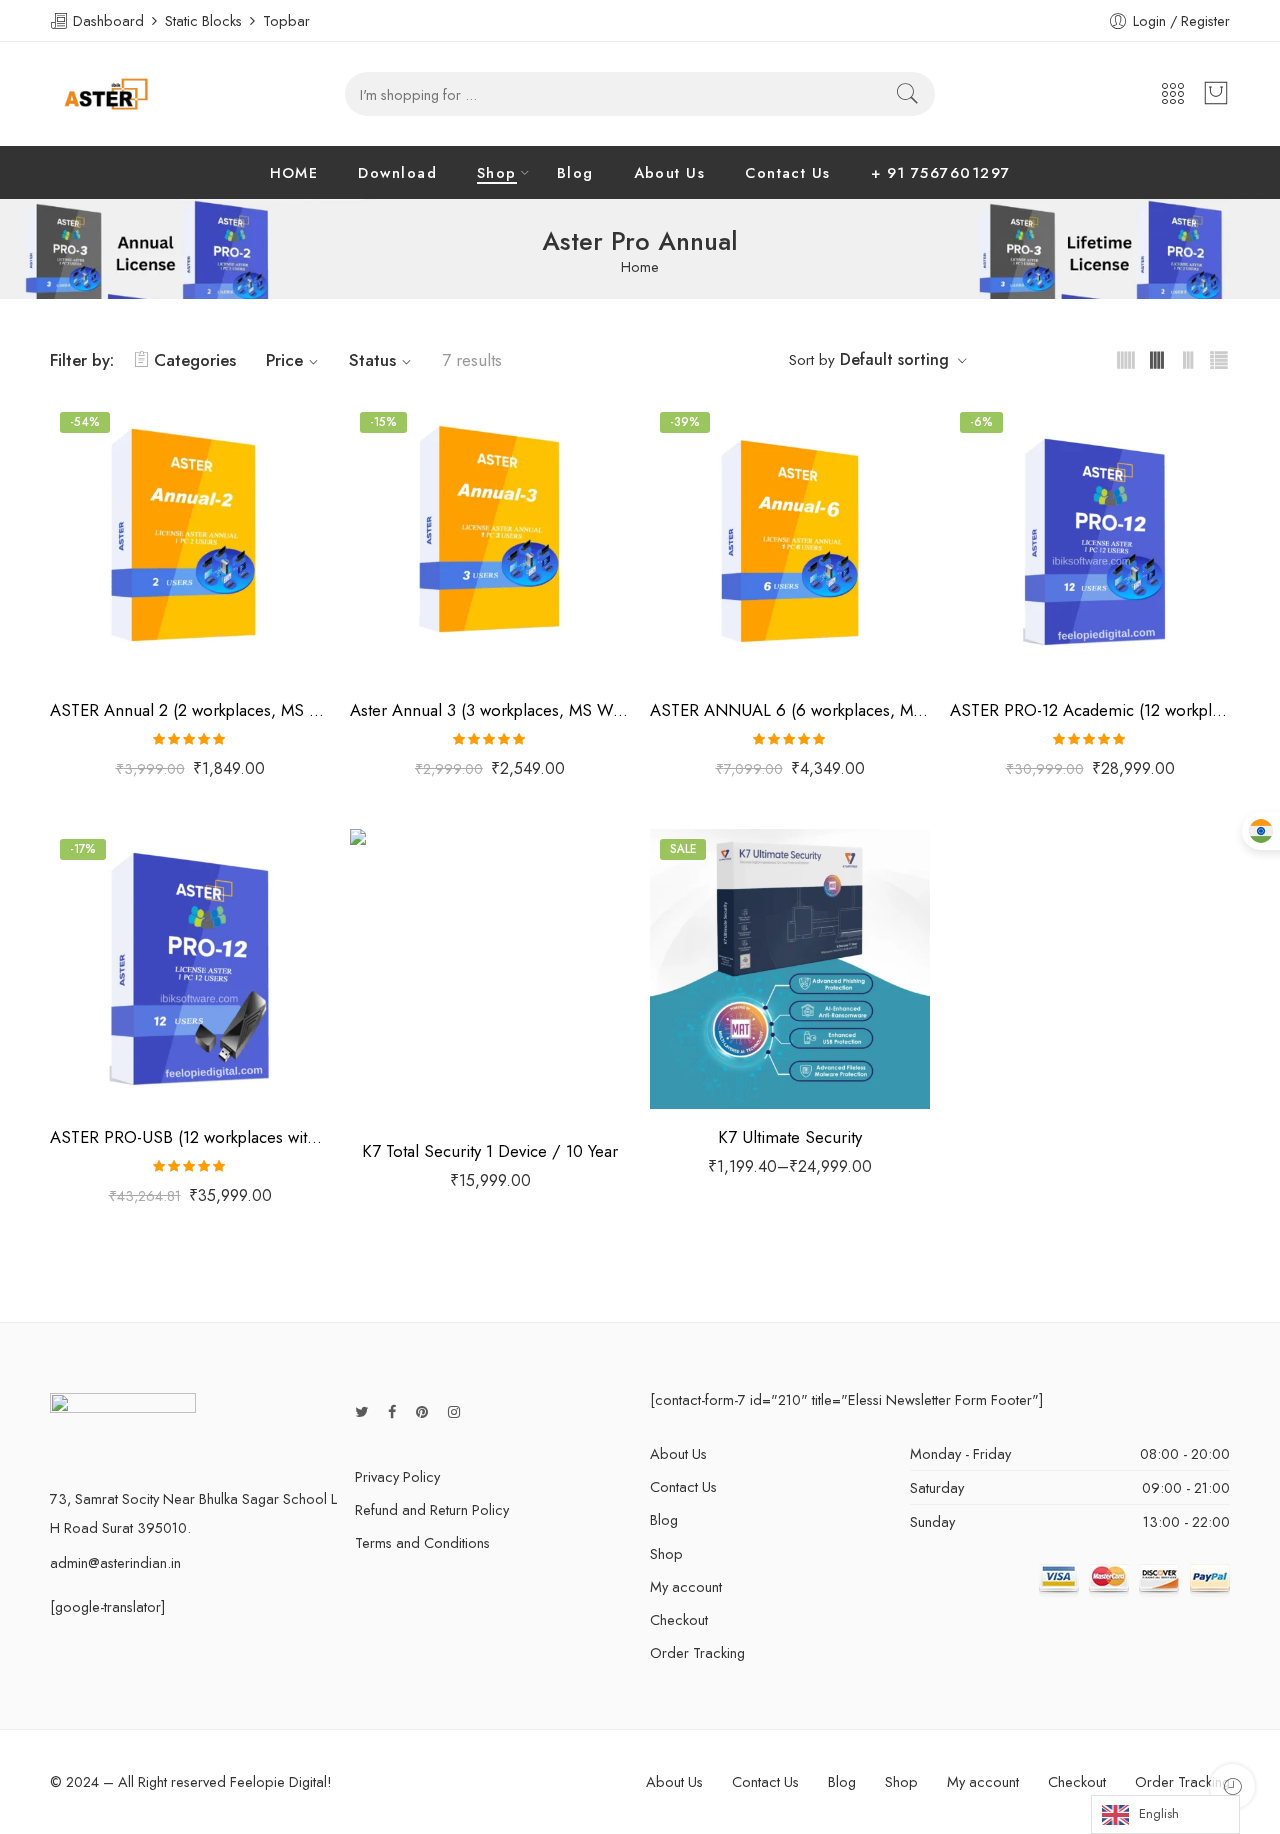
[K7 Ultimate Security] (790, 969)
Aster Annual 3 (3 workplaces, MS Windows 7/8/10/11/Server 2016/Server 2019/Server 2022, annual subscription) (490, 710)
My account (686, 1586)
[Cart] (1216, 94)
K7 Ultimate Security (790, 1137)
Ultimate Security (695, 958)
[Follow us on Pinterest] (422, 1411)
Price (284, 360)
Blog (575, 172)
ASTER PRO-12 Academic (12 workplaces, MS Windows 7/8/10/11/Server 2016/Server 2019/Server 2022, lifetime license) (1090, 710)
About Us (670, 172)
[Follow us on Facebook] (392, 1411)
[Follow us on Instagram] (454, 1411)
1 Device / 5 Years (706, 1075)
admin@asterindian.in (115, 1562)
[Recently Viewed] (1232, 1786)
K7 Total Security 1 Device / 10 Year (490, 1151)
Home (640, 267)
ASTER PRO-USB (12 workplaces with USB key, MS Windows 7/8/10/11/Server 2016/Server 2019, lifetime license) (190, 1137)
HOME (294, 172)
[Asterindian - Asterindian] (106, 94)
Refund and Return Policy (432, 1509)
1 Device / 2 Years (706, 1015)
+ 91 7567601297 (941, 172)
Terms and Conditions (422, 1542)
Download (397, 172)
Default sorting (894, 359)
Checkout (679, 1619)
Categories (195, 360)
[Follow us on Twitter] (361, 1411)
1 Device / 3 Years (706, 1045)
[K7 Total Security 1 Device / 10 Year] (490, 976)
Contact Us (788, 172)
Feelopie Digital (278, 1781)
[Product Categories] (1173, 94)
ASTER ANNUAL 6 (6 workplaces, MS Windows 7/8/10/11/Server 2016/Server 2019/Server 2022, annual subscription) (790, 710)
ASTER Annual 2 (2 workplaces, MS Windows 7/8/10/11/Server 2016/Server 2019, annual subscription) (190, 710)
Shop (497, 172)
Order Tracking (697, 1652)
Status (372, 360)
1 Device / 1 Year (706, 985)
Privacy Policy (397, 1476)
